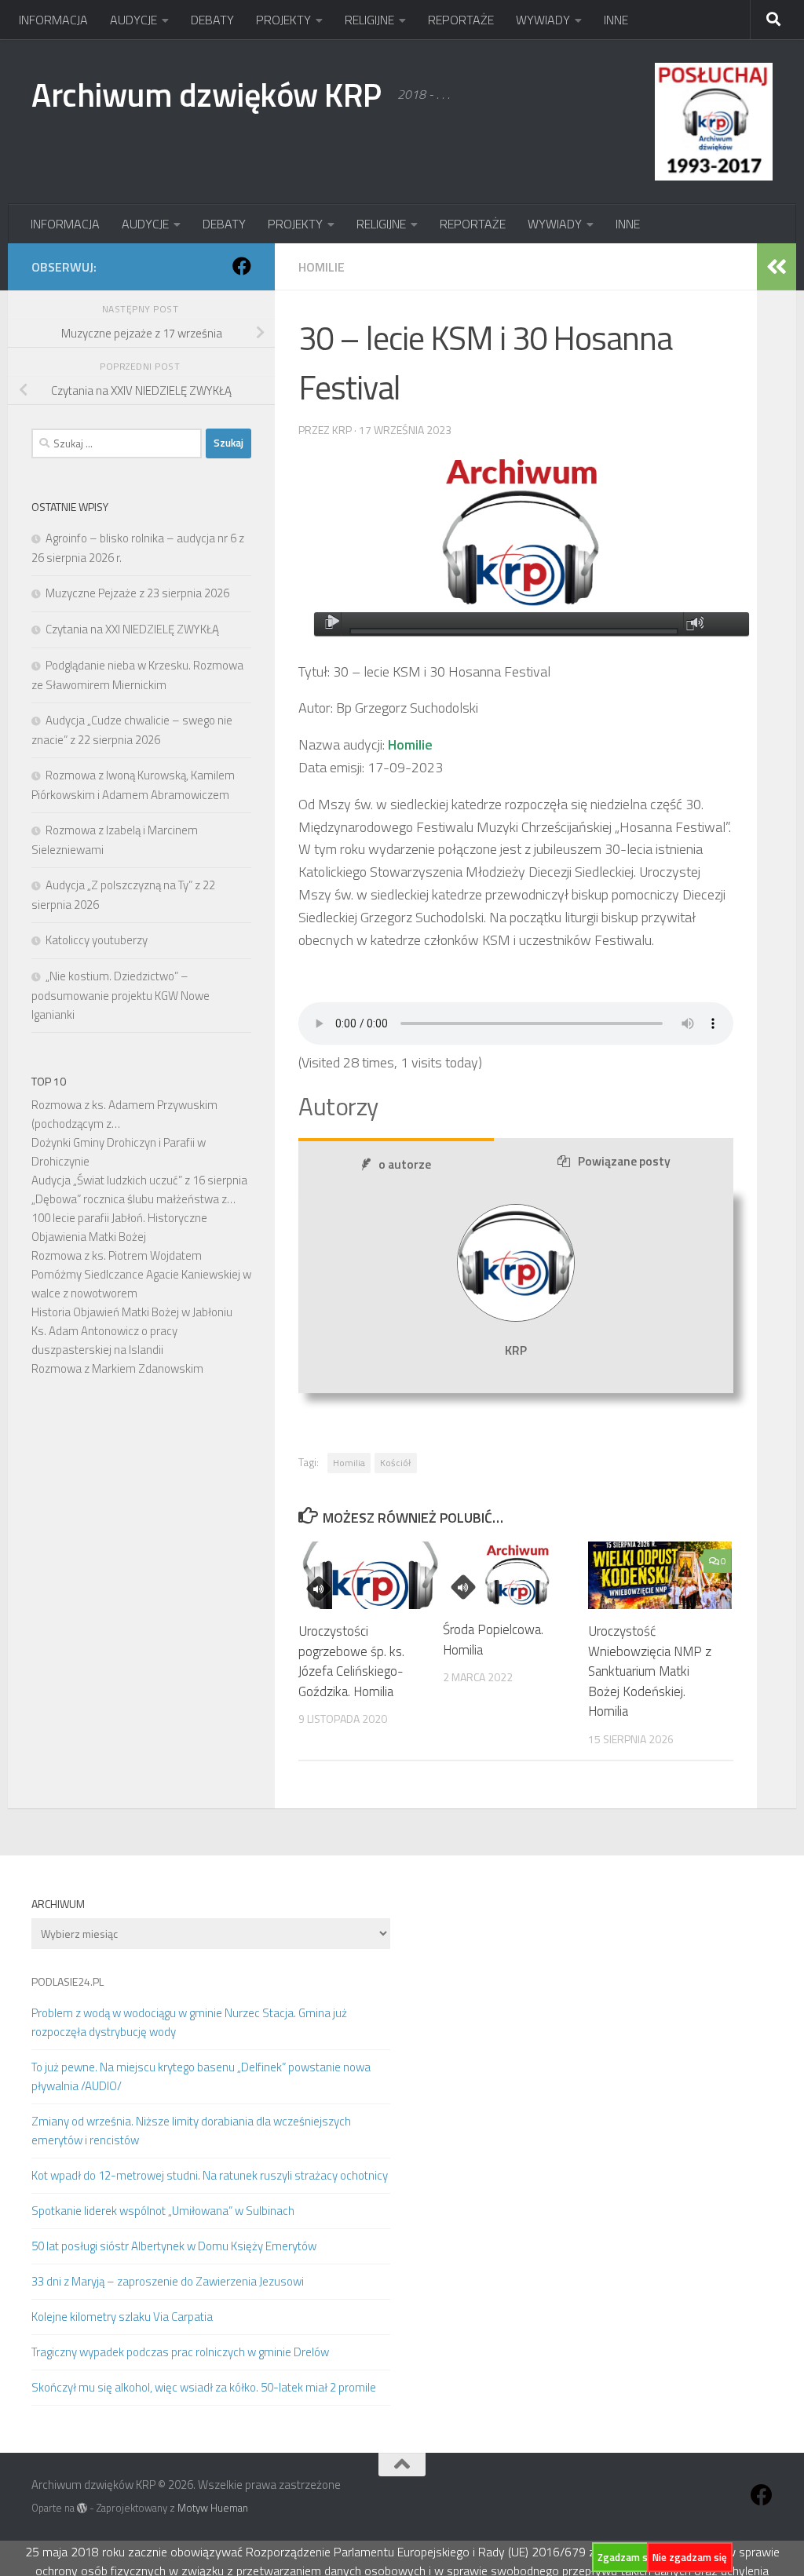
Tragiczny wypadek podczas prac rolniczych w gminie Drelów (180, 2352)
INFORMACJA (53, 20)
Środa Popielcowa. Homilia (493, 1640)
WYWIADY (543, 20)
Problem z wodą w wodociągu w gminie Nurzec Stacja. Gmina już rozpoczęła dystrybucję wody (189, 2022)
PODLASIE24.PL (68, 1981)
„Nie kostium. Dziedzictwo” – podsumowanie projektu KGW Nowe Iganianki (121, 995)
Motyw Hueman (213, 2508)
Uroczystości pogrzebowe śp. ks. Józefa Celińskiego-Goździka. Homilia (351, 1661)
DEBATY (212, 20)
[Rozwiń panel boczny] (777, 267)
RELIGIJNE (369, 20)
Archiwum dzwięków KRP (206, 94)
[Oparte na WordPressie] (82, 2508)
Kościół (396, 1463)
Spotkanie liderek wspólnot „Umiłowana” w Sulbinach (163, 2211)
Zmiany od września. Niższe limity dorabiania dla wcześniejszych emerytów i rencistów (191, 2131)
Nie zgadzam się (690, 2557)
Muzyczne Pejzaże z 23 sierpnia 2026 (137, 593)
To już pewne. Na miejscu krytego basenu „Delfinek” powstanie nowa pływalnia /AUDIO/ (201, 2076)
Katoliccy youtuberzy (97, 940)
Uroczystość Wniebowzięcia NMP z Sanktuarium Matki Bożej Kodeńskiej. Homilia (650, 1671)
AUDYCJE (133, 20)
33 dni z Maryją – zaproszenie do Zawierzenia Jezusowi (168, 2281)
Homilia (349, 1463)
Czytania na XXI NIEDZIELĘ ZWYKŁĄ (132, 629)
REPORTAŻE (461, 20)
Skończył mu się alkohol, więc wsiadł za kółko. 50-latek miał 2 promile (204, 2387)
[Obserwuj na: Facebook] (242, 266)
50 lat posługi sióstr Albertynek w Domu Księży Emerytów (174, 2246)
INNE (616, 20)
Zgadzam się (627, 2557)
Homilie (322, 267)
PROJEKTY (283, 20)
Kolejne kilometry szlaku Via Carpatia (122, 2317)
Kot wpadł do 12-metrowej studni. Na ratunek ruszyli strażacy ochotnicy (210, 2175)
